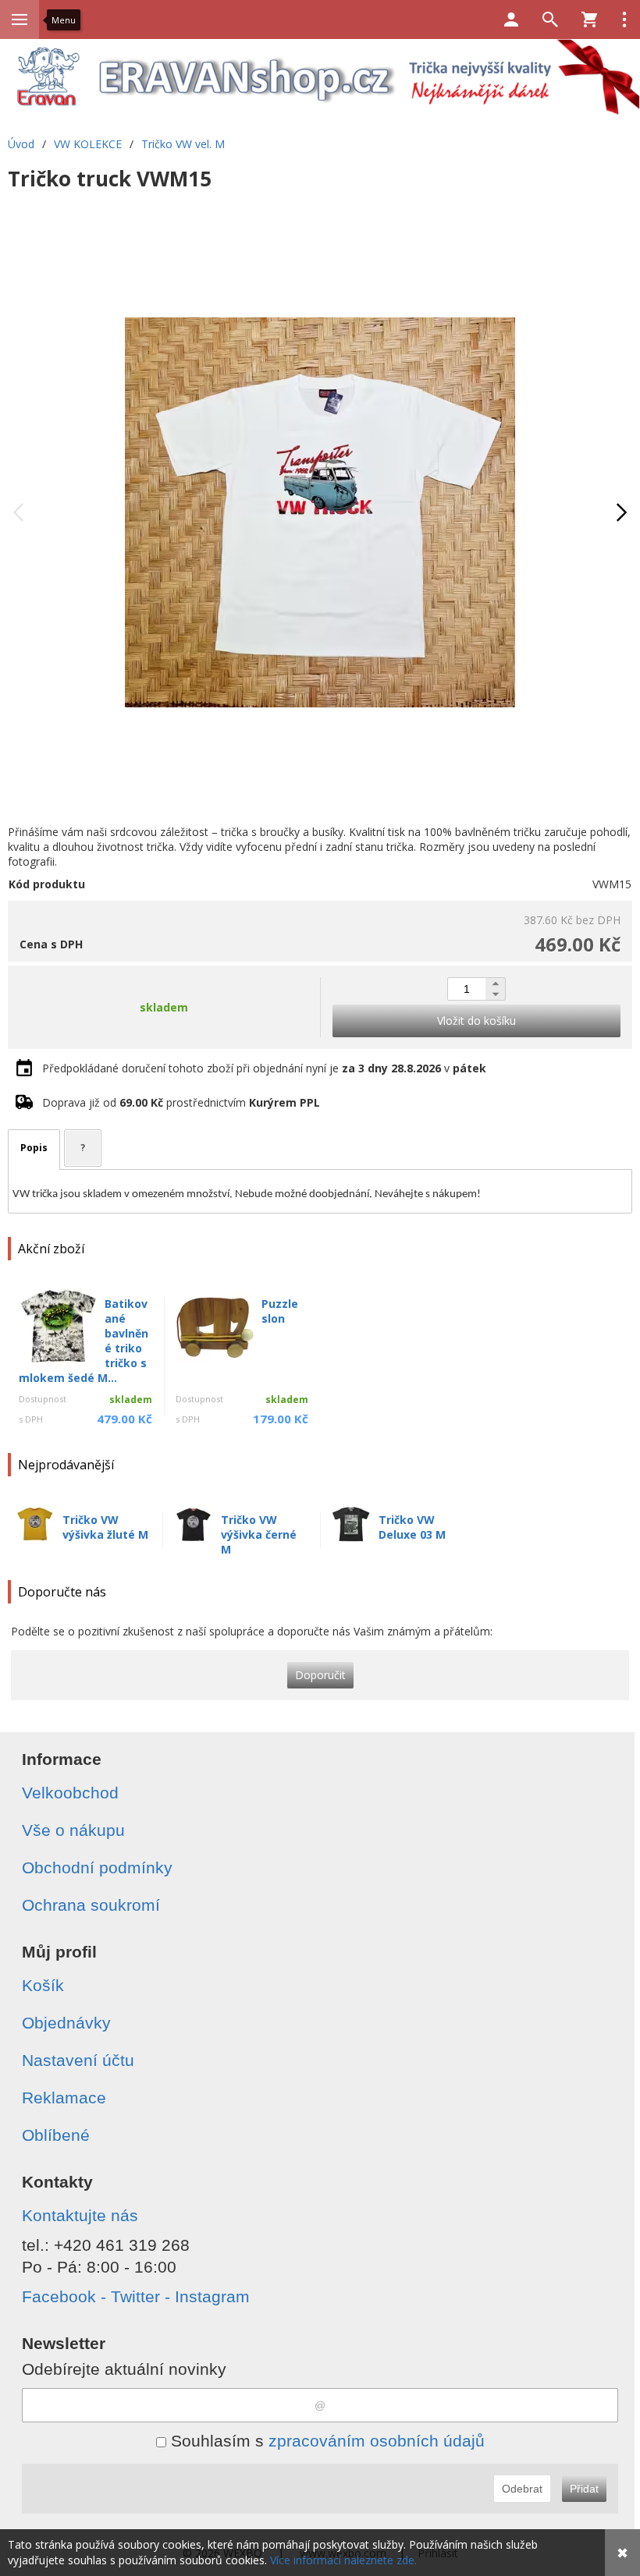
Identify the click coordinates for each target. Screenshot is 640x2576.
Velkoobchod (70, 1793)
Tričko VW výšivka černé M (259, 1534)
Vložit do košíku (476, 1020)
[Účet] (511, 19)
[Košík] (589, 19)
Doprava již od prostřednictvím (181, 1102)
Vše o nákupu (73, 1830)
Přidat (584, 2489)
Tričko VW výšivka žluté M (105, 1527)
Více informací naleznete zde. (343, 2560)
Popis (34, 1148)
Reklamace (64, 2098)
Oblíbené (56, 2135)
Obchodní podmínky (97, 1867)
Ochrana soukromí (91, 1905)
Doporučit (320, 1675)
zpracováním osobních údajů (377, 2441)
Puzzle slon (280, 1311)
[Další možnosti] (624, 19)
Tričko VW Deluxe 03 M (412, 1527)
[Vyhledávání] (550, 19)
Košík (43, 1985)
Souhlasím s (325, 2441)
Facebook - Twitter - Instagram (136, 2296)
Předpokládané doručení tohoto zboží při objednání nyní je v (264, 1068)
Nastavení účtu (78, 2060)
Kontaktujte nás (80, 2215)
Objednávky (66, 2023)
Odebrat (522, 2489)
